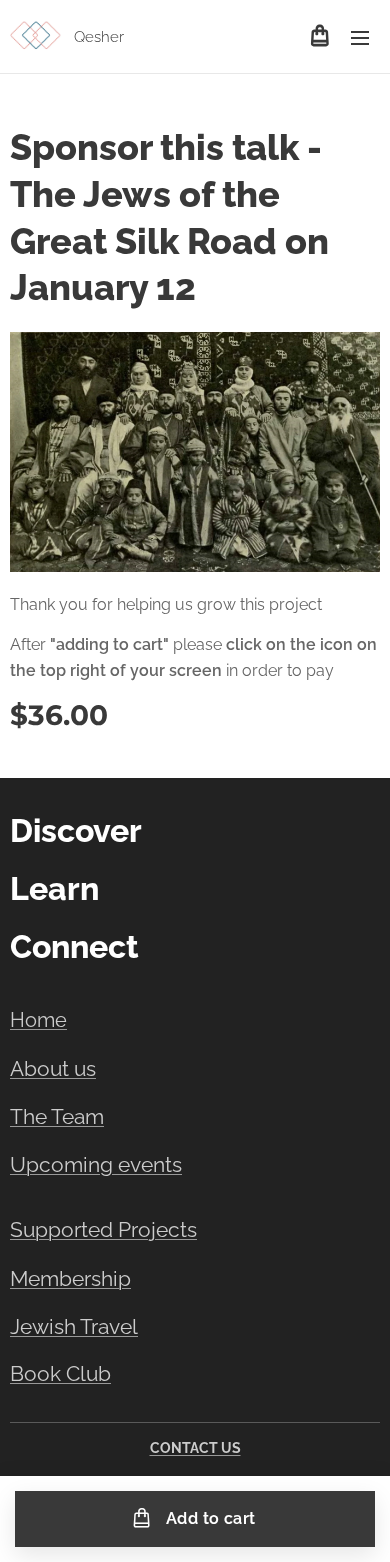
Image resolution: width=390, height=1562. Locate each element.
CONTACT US (195, 1448)
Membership (70, 1278)
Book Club (60, 1374)
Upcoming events (96, 1165)
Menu (360, 37)
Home (38, 1020)
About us (53, 1068)
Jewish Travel (74, 1326)
